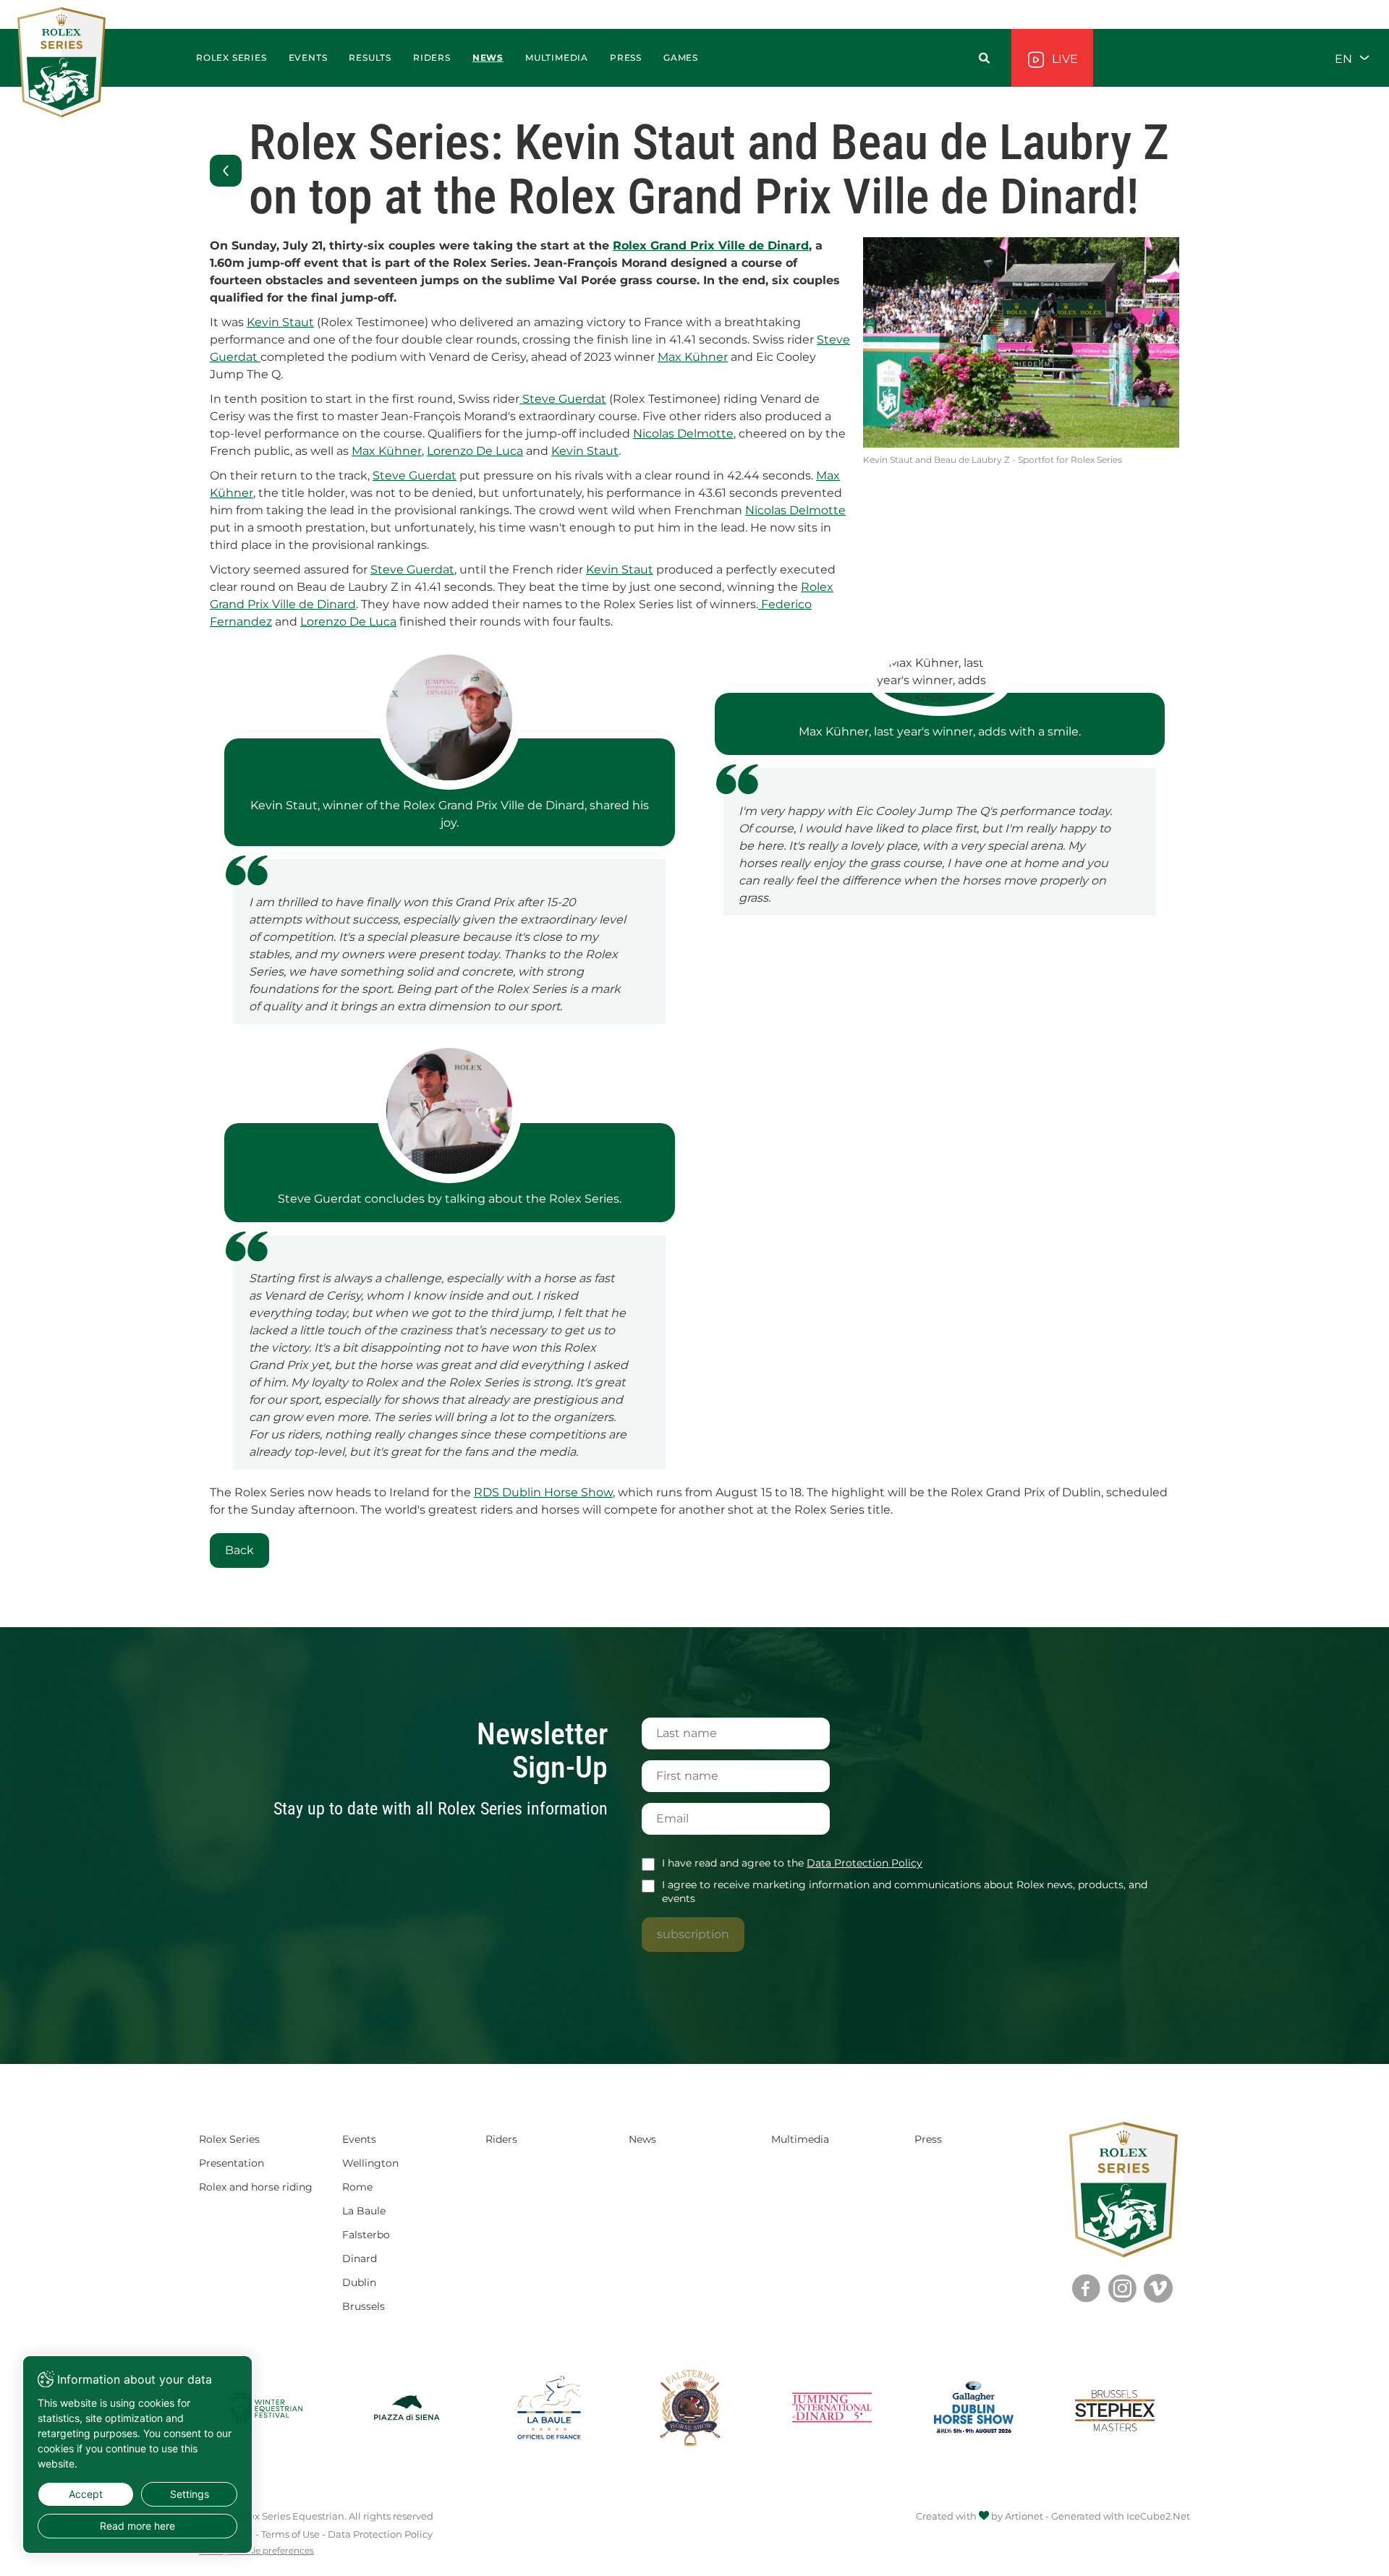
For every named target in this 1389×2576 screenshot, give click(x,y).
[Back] (226, 171)
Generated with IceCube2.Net (1121, 2516)
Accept (86, 2494)
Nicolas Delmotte (683, 434)
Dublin (359, 2282)
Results (370, 57)
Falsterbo (366, 2235)
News (488, 57)
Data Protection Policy (865, 1863)
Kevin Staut (280, 322)
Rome (357, 2187)
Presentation (231, 2163)
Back (239, 1550)
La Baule (364, 2211)
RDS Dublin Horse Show (543, 1492)
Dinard (360, 2259)
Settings (190, 2494)
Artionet (1024, 2516)
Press (928, 2139)
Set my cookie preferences (256, 2551)
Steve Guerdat (563, 399)
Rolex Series (229, 2139)
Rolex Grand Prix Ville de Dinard (711, 246)
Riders (432, 57)
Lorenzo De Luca (475, 451)
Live (1063, 59)
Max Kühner (693, 357)
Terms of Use (290, 2534)
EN (1345, 58)
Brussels (364, 2306)
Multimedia (800, 2139)
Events (308, 57)
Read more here (137, 2526)
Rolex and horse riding (256, 2187)
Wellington (370, 2163)
